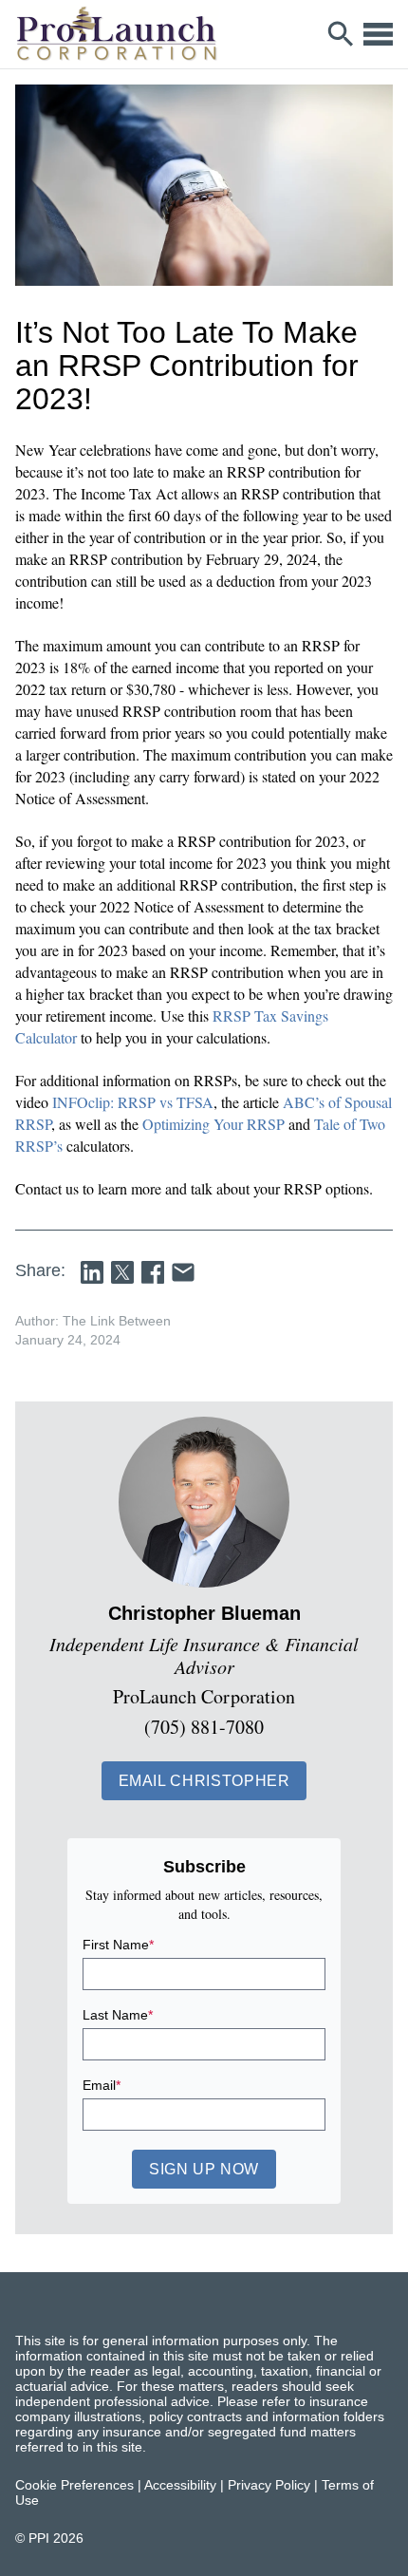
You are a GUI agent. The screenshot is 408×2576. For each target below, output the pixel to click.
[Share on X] (122, 1272)
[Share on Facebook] (153, 1272)
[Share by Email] (183, 1272)
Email (102, 2085)
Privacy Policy (269, 2485)
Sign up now (204, 2169)
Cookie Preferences (74, 2485)
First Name (118, 1945)
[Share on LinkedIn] (92, 1272)
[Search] (341, 34)
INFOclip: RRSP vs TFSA (133, 1102)
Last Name (118, 2015)
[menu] (378, 34)
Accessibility (180, 2485)
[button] (204, 1781)
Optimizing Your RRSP (213, 1124)
